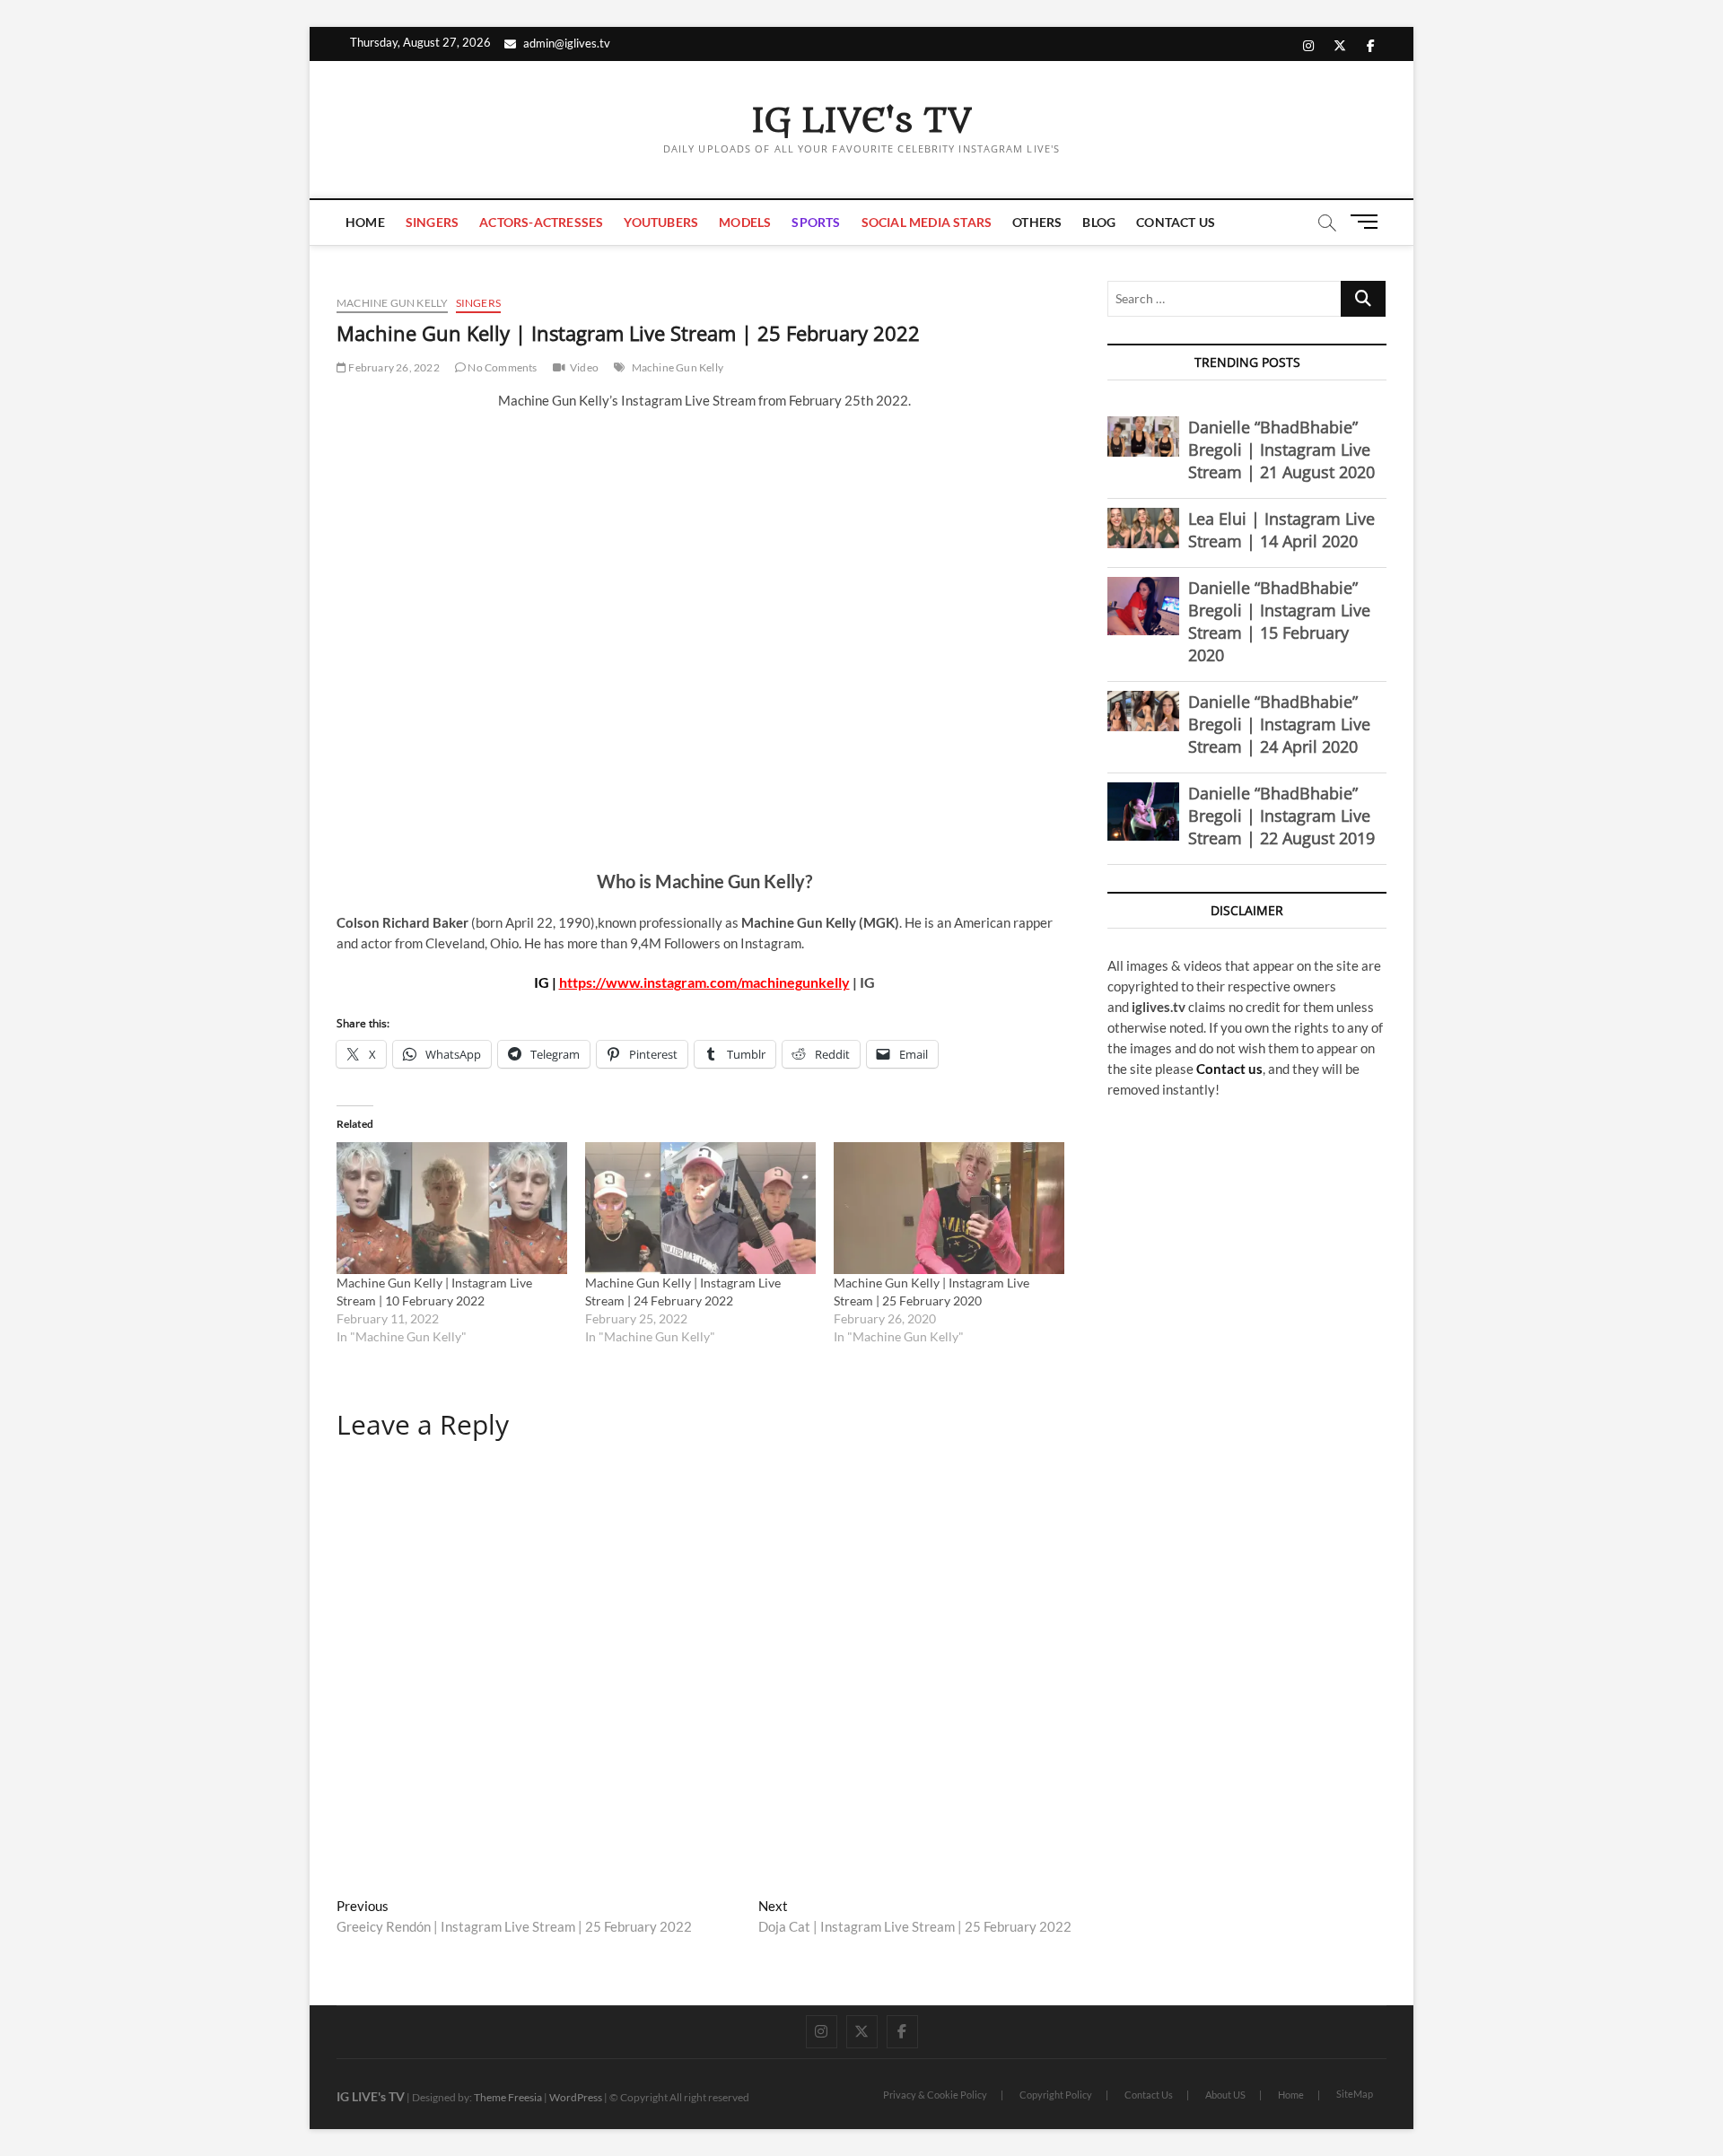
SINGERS (432, 222)
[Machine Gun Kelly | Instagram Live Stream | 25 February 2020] (949, 1208)
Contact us (1229, 1069)
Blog (1099, 222)
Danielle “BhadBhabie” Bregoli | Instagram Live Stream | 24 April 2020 (1279, 724)
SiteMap (1355, 2094)
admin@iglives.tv (567, 43)
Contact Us (1176, 222)
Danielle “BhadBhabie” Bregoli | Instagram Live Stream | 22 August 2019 (1281, 816)
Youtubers (661, 222)
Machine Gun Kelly (392, 303)
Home (365, 222)
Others (1037, 222)
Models (745, 222)
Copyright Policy (1056, 2095)
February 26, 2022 (393, 367)
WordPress (576, 2097)
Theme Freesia (508, 2097)
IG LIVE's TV (861, 121)
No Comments (501, 367)
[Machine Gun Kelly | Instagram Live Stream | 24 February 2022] (700, 1208)
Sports (816, 222)
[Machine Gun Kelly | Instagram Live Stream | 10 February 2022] (452, 1208)
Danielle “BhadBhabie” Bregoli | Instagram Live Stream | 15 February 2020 (1279, 621)
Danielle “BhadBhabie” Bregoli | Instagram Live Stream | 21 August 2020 (1281, 450)
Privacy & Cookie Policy (935, 2095)
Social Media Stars (927, 222)
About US (1225, 2095)
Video (584, 367)
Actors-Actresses (541, 222)
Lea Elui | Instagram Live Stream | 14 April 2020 (1281, 530)
